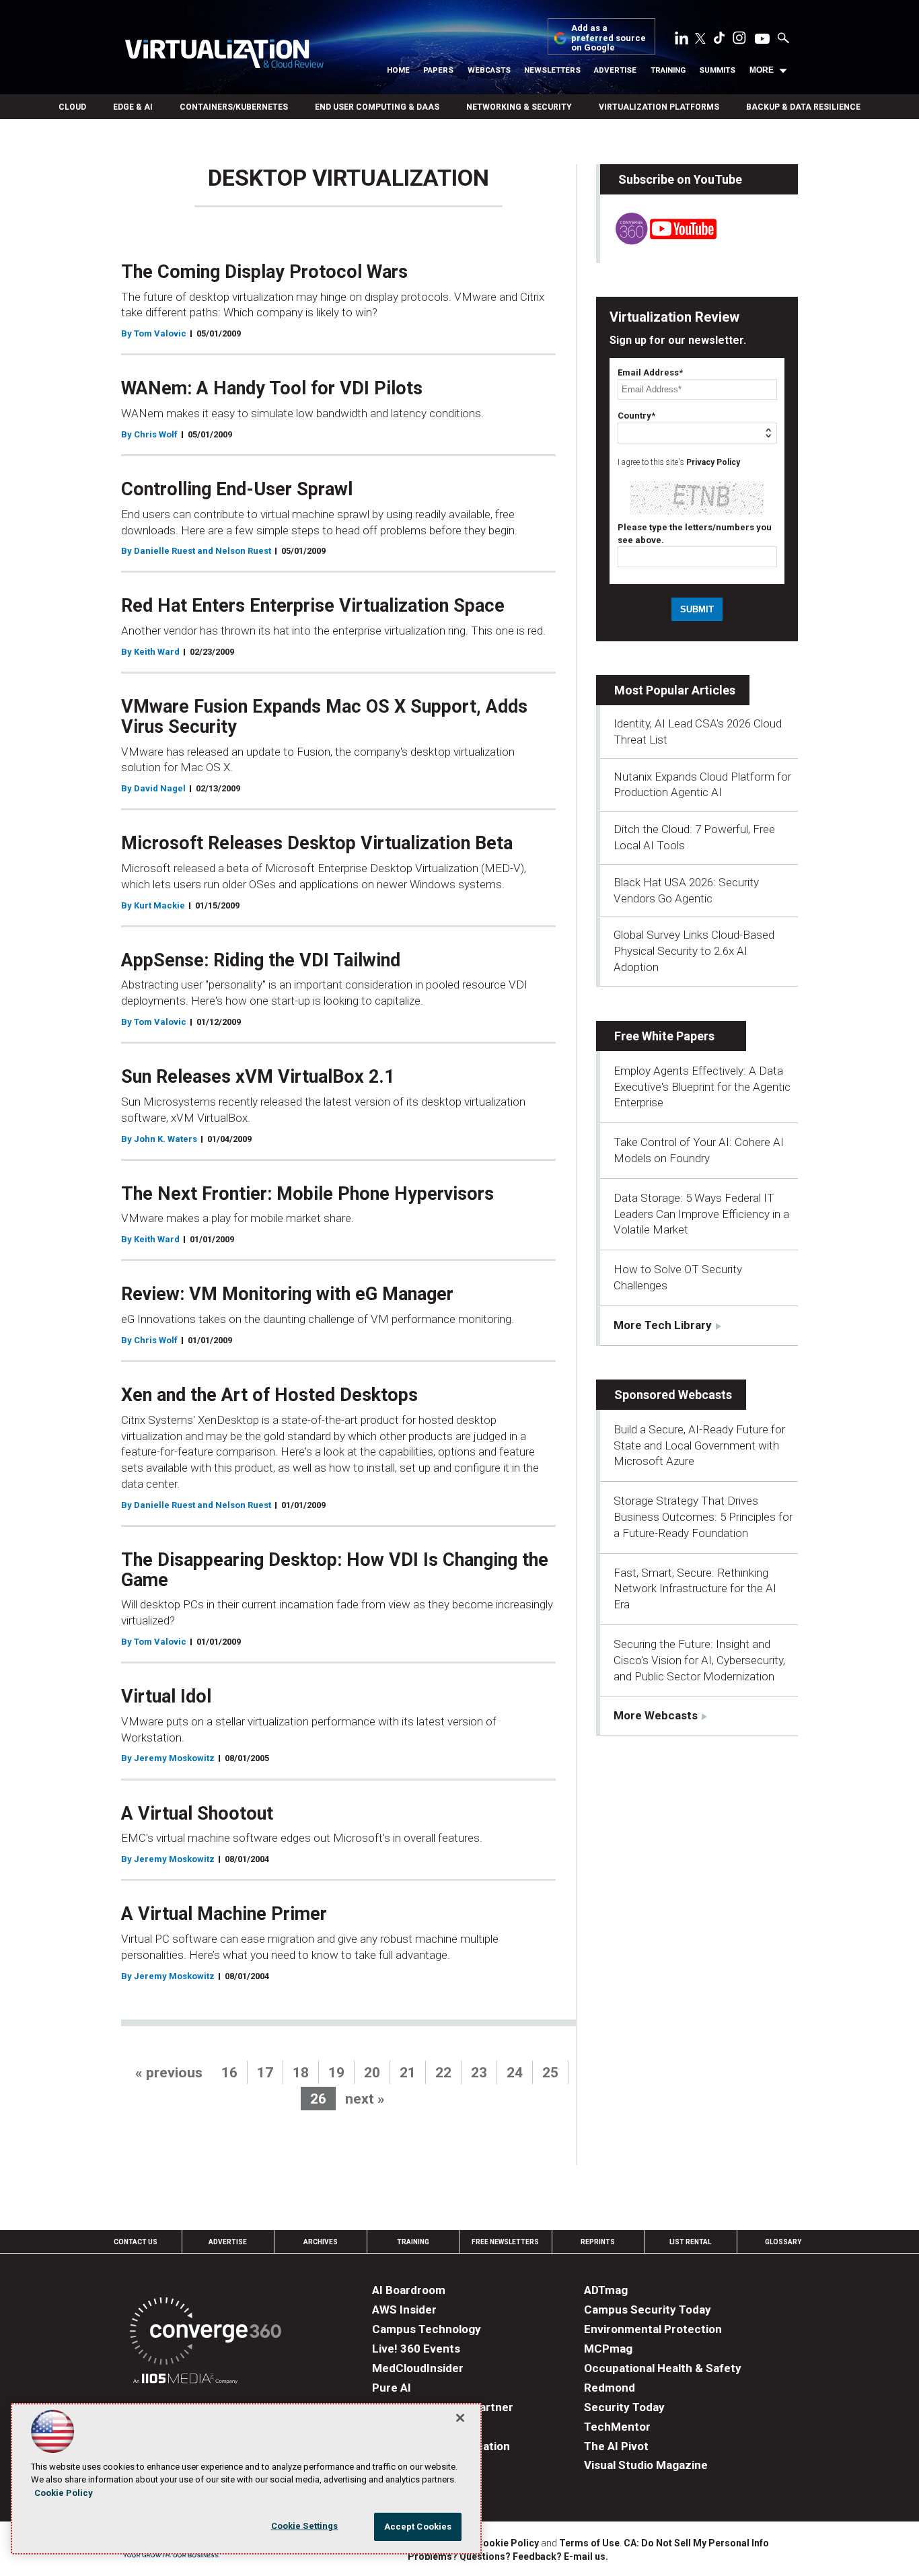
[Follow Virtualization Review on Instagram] (739, 40)
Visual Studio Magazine (646, 2465)
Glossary (783, 2242)
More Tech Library (663, 1325)
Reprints (598, 2242)
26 (318, 2099)
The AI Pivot (616, 2446)
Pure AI (392, 2388)
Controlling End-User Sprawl (237, 489)
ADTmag (606, 2290)
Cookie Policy (508, 2543)
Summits (717, 70)
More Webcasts (656, 1715)
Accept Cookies (418, 2527)
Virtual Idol (166, 1696)
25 (550, 2073)
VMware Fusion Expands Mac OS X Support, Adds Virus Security (324, 717)
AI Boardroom (409, 2290)
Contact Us (136, 2242)
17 (265, 2073)
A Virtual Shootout (197, 1814)
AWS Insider (404, 2310)
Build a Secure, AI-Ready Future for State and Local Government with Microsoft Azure (699, 1445)
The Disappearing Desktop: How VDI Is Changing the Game (335, 1570)
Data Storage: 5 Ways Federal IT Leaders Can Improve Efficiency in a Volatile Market (701, 1214)
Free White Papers (664, 1036)
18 (301, 2073)
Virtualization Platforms (659, 107)
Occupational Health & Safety (663, 2368)
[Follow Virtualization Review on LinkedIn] (682, 40)
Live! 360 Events (416, 2349)
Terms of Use (589, 2543)
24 (515, 2073)
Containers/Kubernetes (234, 107)
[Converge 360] (206, 2333)
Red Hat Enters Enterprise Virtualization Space (313, 606)
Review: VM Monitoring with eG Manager (287, 1294)
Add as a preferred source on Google (609, 38)
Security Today (624, 2407)
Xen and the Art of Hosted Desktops (269, 1395)
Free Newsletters (505, 2242)
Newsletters (552, 70)
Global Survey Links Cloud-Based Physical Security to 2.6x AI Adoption (694, 951)
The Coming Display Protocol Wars (264, 272)
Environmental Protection (653, 2329)
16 (229, 2073)
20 (372, 2073)
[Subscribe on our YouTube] (658, 241)
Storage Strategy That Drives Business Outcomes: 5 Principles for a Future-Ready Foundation (703, 1517)
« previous (169, 2073)
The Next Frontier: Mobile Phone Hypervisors (307, 1194)
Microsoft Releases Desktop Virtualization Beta (317, 843)
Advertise (615, 70)
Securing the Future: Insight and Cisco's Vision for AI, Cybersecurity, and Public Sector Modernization (699, 1660)
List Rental (690, 2242)
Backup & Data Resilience (803, 107)
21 (408, 2073)
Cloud (72, 107)
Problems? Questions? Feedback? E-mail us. (508, 2556)
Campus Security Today (648, 2310)
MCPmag (608, 2349)
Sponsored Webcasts (673, 1395)
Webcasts (489, 70)
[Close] (460, 2418)
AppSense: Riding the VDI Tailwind (261, 960)
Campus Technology (427, 2329)
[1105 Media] (185, 2381)
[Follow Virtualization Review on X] (700, 40)
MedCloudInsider (418, 2368)
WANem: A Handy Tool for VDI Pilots (272, 388)
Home (398, 70)
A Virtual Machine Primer (224, 1914)
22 (443, 2073)
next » (365, 2099)
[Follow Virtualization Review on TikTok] (719, 40)
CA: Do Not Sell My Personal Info (696, 2543)
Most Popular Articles (675, 690)
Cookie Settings (305, 2526)
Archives (321, 2242)
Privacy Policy (713, 462)
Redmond (610, 2388)
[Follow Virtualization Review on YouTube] (762, 40)
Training (668, 70)
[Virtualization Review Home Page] (224, 56)
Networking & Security (519, 107)
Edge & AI (133, 107)
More (762, 70)
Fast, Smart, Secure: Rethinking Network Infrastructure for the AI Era (695, 1589)
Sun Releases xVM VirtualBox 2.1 (258, 1077)
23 (479, 2073)
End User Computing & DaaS (377, 107)
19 (336, 2073)
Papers (438, 70)
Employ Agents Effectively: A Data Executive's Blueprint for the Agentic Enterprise (702, 1087)
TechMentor (617, 2427)
